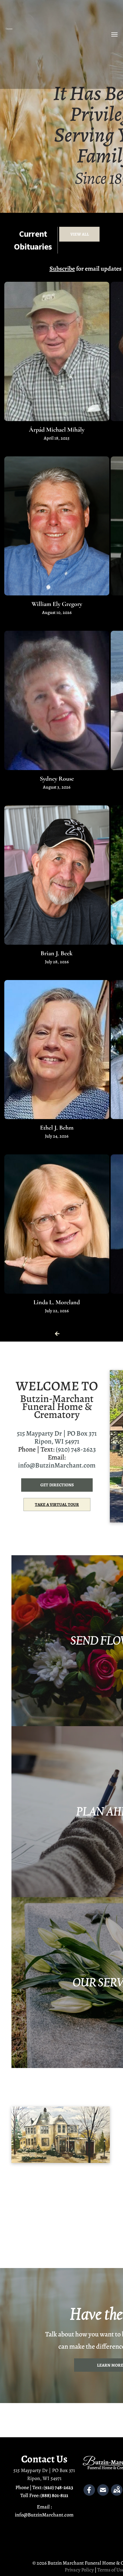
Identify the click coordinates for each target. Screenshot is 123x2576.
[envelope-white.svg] (103, 2494)
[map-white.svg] (117, 2494)
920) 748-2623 (59, 2487)
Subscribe (62, 269)
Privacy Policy (79, 2570)
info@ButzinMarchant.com (57, 1465)
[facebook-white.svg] (89, 2494)
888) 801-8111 (55, 2495)
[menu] (114, 34)
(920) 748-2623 (76, 1449)
